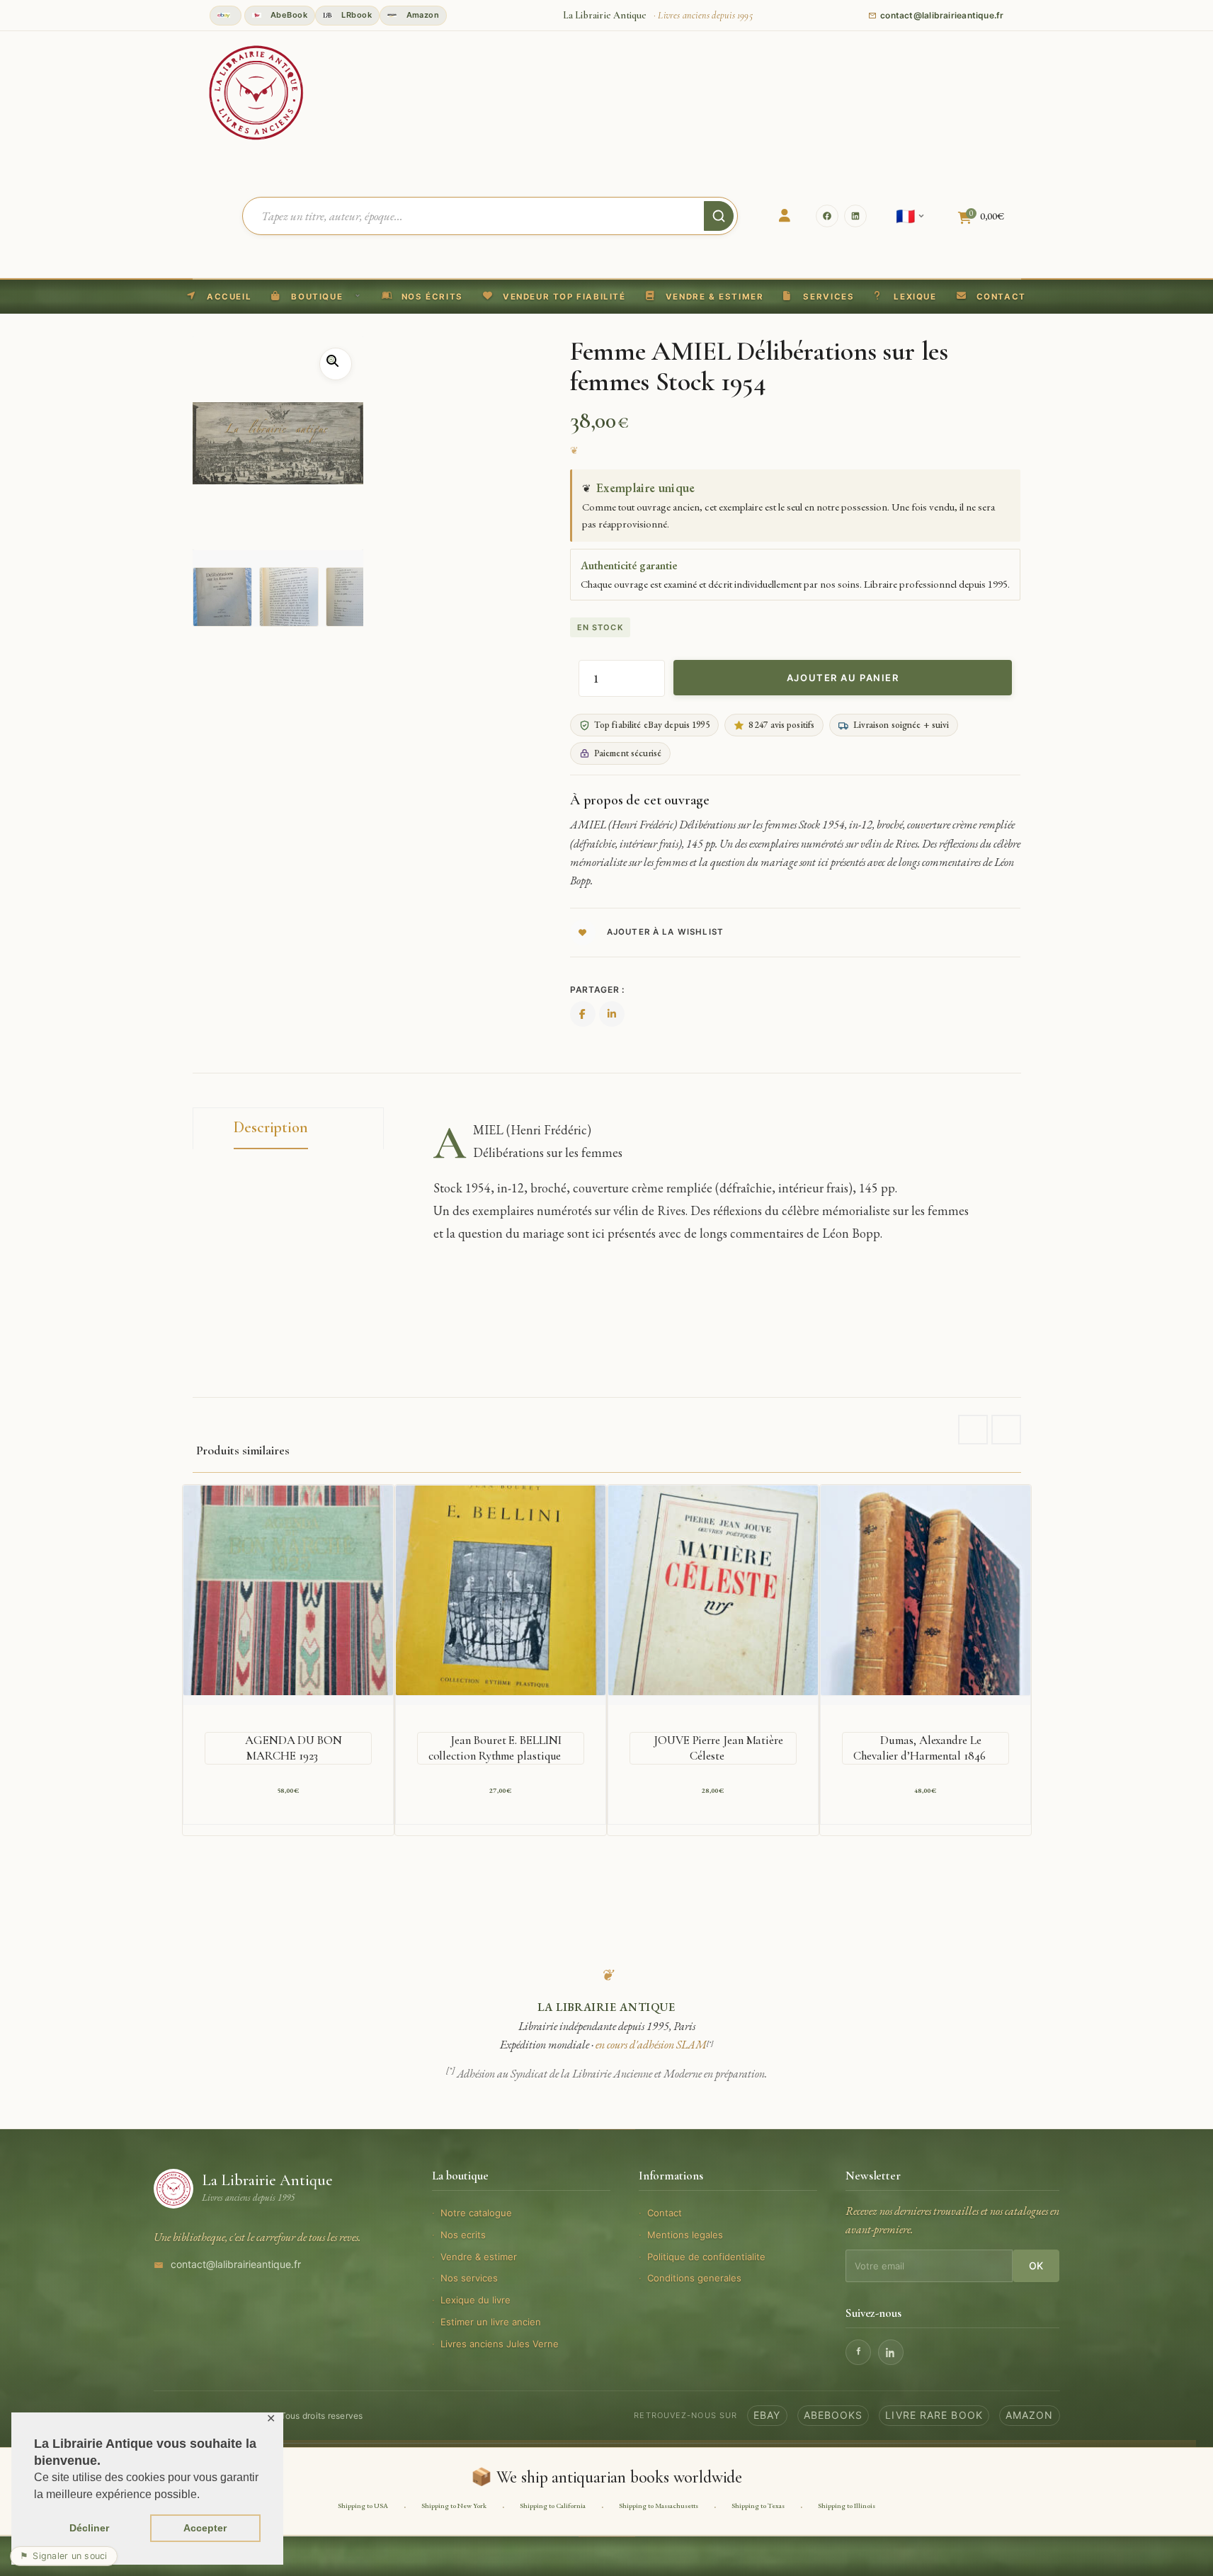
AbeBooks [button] (833, 2415)
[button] (554, 297)
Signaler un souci (64, 2556)
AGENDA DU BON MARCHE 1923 (294, 1748)
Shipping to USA (363, 2506)
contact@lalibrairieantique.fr (236, 2264)
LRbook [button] (355, 15)
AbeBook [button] (288, 15)
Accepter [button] (205, 2528)
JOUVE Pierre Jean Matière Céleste (718, 1748)
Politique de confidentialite (706, 2257)
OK (1036, 2266)
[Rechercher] (719, 216)
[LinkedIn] (855, 216)
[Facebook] (827, 216)
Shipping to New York (454, 2506)
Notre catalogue (476, 2213)
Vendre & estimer (479, 2257)
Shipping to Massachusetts (659, 2506)
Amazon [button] (421, 15)
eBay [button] (767, 2415)
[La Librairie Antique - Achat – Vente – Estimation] (256, 91)
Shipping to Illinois (847, 2506)
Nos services (469, 2278)
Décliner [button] (89, 2528)
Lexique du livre (475, 2300)
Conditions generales (694, 2278)
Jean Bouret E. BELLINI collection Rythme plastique (495, 1748)
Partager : (597, 990)
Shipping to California (553, 2506)
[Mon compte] (785, 216)
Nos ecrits (463, 2235)
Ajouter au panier (843, 678)
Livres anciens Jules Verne (500, 2344)
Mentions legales (685, 2235)
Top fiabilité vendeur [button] (226, 16)
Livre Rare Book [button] (934, 2415)
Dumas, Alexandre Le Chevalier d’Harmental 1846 (919, 1748)
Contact (665, 2213)
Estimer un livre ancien (491, 2322)
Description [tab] (271, 1127)
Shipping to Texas (758, 2506)
